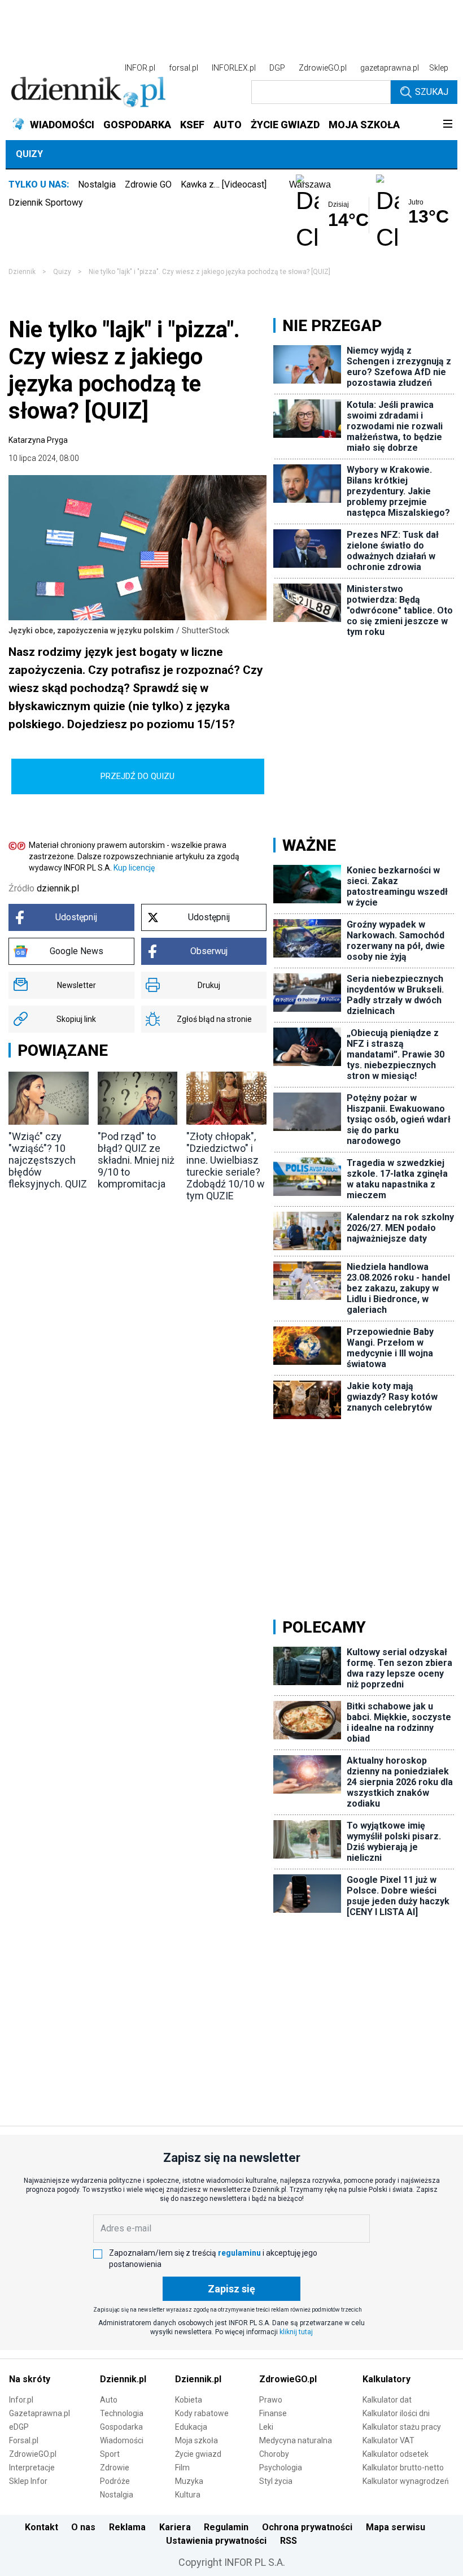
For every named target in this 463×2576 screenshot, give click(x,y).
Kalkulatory (386, 2379)
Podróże (115, 2481)
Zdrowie (115, 2468)
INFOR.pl (140, 68)
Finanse (273, 2413)
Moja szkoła (196, 2440)
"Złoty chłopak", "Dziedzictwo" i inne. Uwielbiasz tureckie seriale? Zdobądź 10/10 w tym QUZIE (226, 1166)
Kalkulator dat (387, 2400)
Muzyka (189, 2481)
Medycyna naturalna (296, 2440)
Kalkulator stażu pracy (402, 2427)
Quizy (29, 154)
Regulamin (226, 2527)
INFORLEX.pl (234, 68)
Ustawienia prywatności (216, 2541)
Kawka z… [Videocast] (224, 184)
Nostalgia (97, 184)
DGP (277, 68)
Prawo (271, 2400)
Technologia (122, 2413)
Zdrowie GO (148, 184)
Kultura (188, 2495)
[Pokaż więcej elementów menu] (447, 125)
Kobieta (189, 2400)
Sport (110, 2454)
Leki (266, 2427)
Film (182, 2468)
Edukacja (191, 2427)
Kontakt (42, 2527)
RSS (289, 2541)
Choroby (274, 2454)
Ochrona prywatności (307, 2527)
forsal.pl (184, 68)
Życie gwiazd (198, 2454)
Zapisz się (231, 2289)
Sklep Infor (28, 2481)
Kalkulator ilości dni (396, 2413)
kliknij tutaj (296, 2332)
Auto (109, 2400)
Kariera (175, 2527)
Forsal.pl (24, 2440)
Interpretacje (32, 2468)
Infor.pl (21, 2400)
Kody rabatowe (202, 2413)
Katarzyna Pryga (38, 440)
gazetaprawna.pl (390, 68)
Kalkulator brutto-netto (403, 2468)
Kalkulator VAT (388, 2440)
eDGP (19, 2427)
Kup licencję (134, 868)
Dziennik (22, 272)
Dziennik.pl (123, 2379)
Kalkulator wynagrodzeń (406, 2481)
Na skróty (30, 2379)
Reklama (127, 2527)
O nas (83, 2527)
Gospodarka (121, 2427)
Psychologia (281, 2468)
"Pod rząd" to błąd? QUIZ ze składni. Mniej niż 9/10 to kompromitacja (136, 1160)
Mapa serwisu (396, 2527)
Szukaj (432, 92)
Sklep (439, 68)
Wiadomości (122, 2440)
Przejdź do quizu (137, 776)
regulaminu (239, 2253)
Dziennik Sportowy (46, 203)
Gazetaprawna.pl (40, 2413)
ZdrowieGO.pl (323, 68)
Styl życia (276, 2481)
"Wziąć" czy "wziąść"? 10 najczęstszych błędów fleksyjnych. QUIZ (48, 1160)
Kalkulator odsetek (396, 2454)
